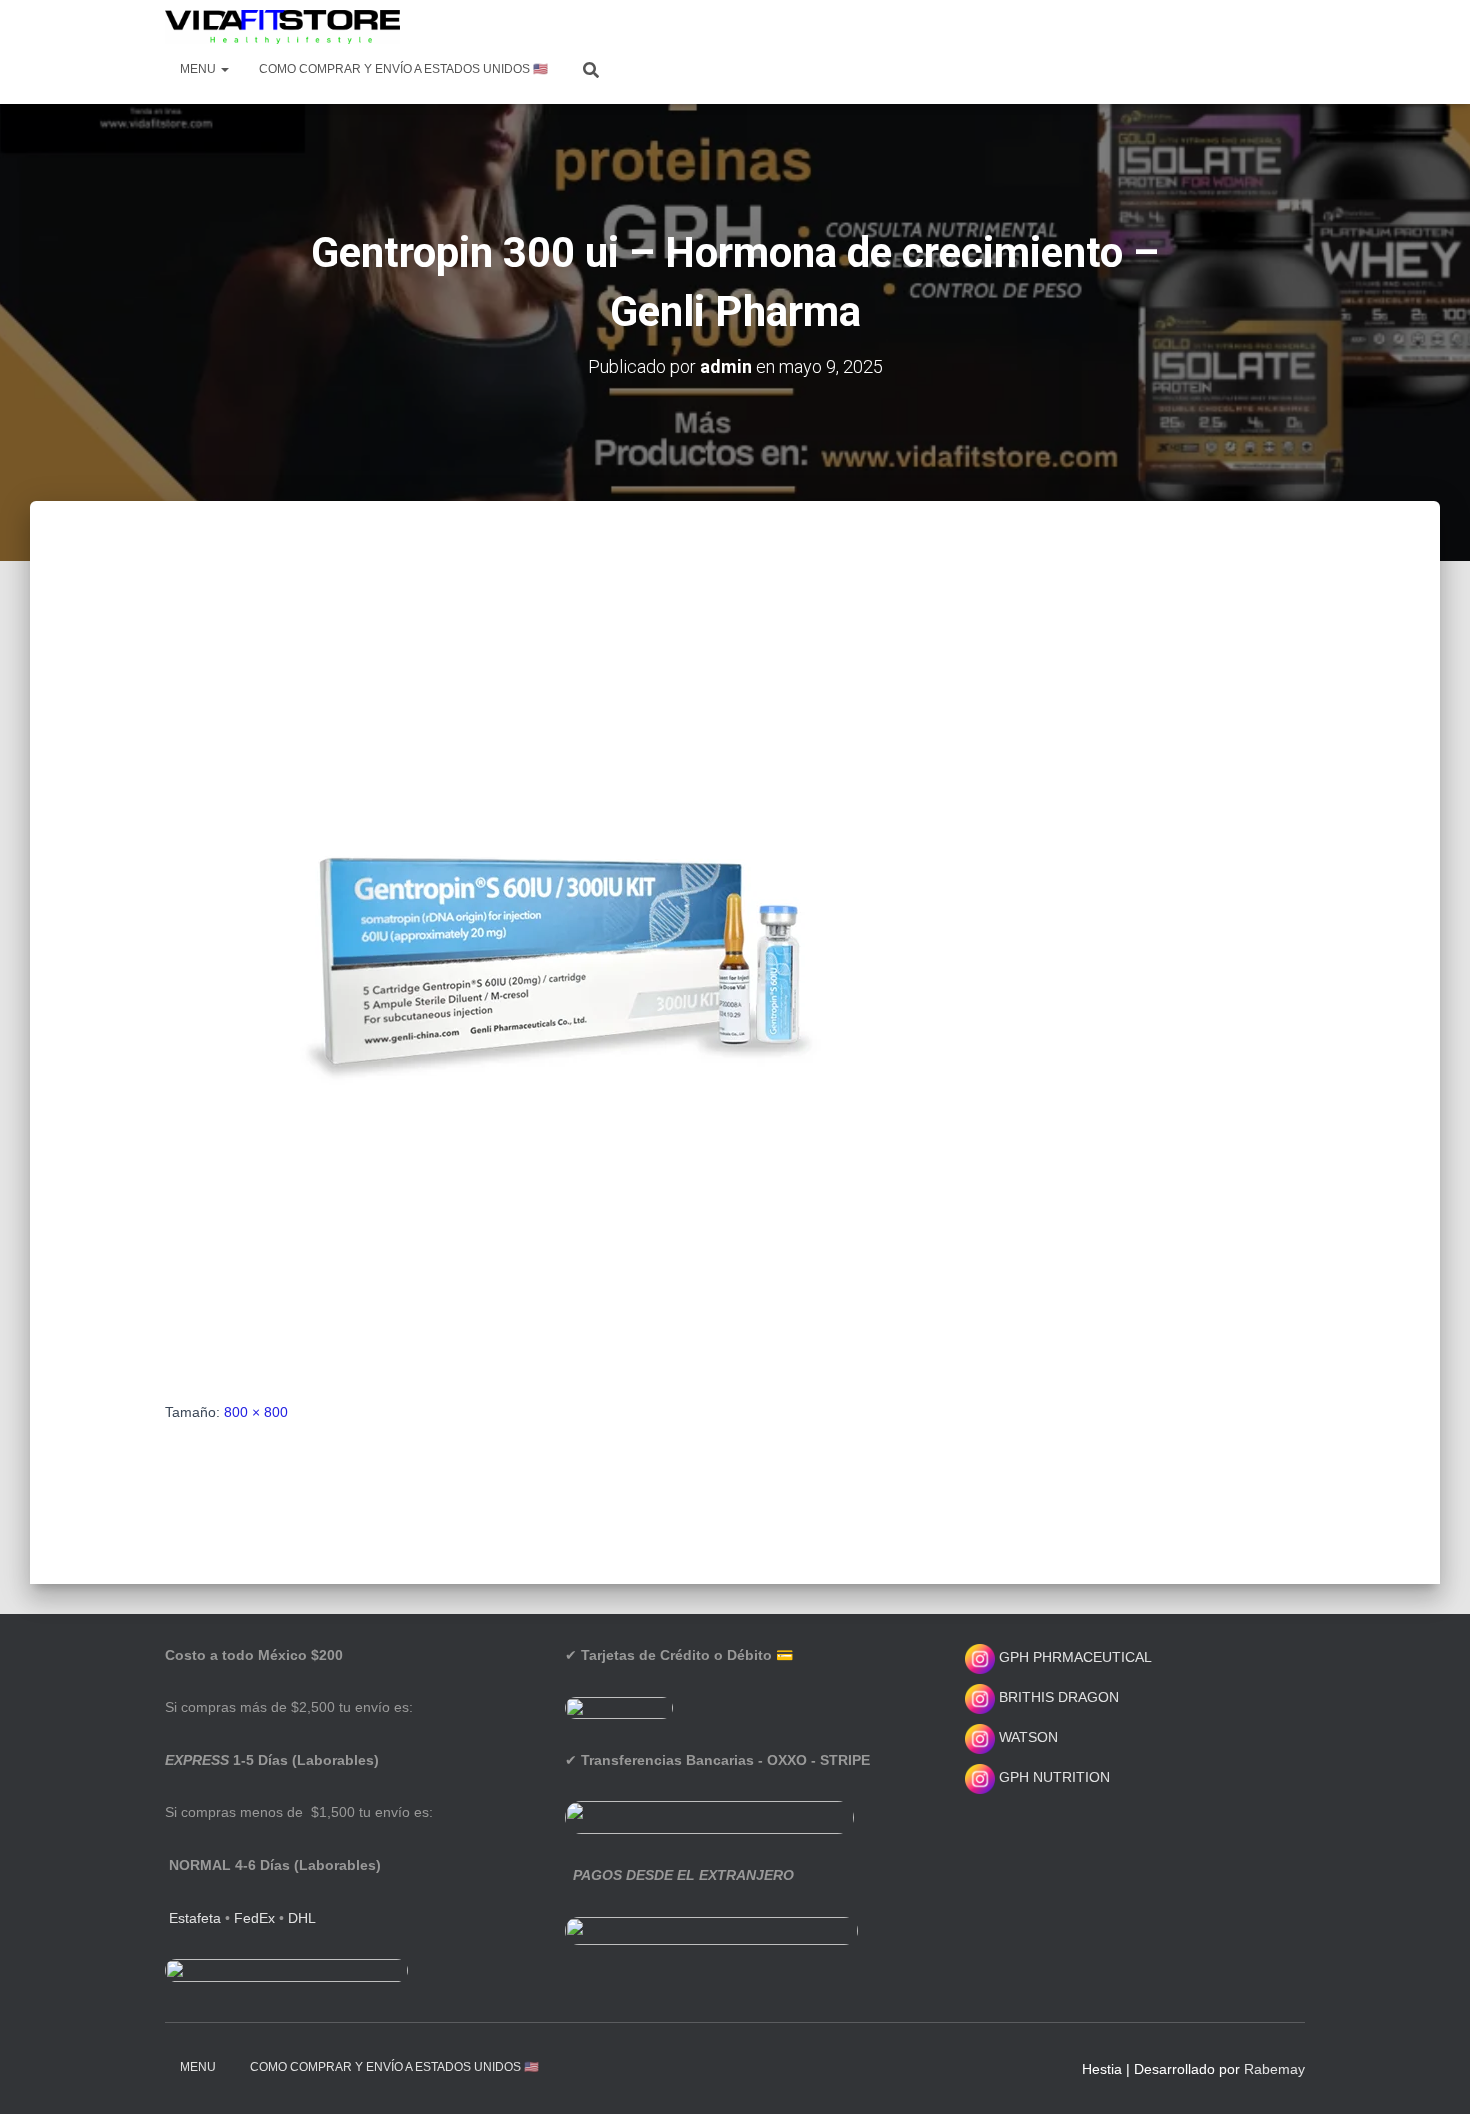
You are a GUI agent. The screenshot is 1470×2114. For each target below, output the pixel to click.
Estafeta (195, 1918)
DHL (302, 1918)
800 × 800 (256, 1412)
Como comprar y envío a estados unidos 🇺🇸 (403, 69)
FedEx (254, 1918)
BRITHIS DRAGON (1057, 1697)
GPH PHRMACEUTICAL (1075, 1657)
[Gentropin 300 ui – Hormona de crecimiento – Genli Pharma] (565, 970)
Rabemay (1274, 2069)
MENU (199, 69)
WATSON (1026, 1737)
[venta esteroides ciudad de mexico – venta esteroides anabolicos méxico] (282, 27)
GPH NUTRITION (1052, 1777)
